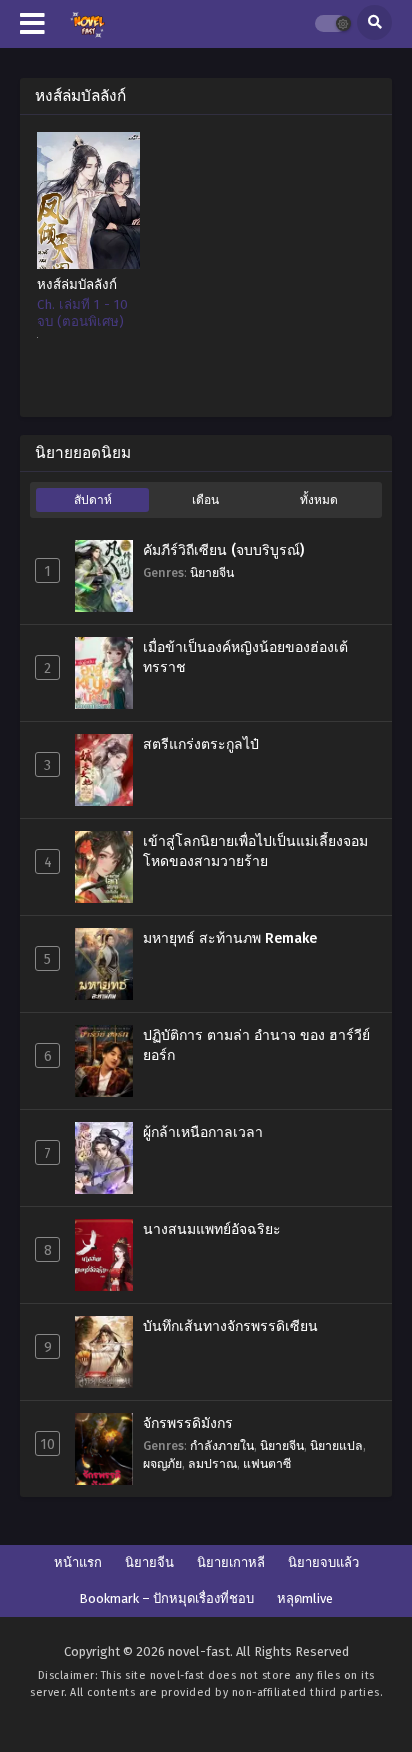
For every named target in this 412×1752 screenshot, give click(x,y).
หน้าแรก (78, 1562)
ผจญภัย (162, 1463)
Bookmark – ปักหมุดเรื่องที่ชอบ (166, 1598)
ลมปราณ (212, 1463)
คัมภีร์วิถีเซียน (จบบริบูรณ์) (223, 550)
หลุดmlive (305, 1598)
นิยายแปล (336, 1445)
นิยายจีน (212, 572)
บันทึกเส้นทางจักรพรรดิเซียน (230, 1326)
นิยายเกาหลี (231, 1562)
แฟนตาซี (267, 1463)
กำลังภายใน (222, 1445)
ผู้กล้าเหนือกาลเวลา (203, 1132)
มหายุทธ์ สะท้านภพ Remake (230, 938)
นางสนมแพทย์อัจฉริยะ (212, 1229)
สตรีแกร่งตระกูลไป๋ (201, 744)
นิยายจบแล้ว (323, 1562)
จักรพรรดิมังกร (188, 1423)
